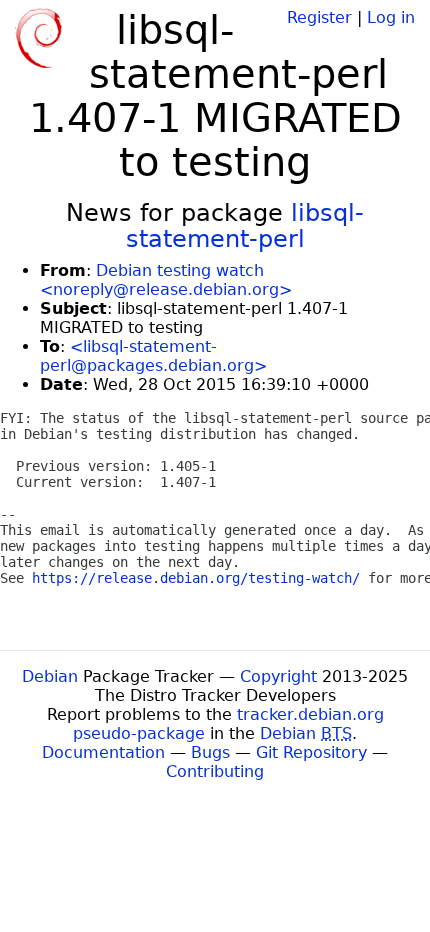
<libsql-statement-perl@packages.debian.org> (153, 356)
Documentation (103, 752)
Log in (391, 17)
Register (319, 17)
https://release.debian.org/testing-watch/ (196, 578)
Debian (50, 676)
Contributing (215, 771)
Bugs (210, 752)
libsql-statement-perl (245, 226)
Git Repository (311, 752)
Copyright (278, 676)
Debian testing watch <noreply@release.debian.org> (166, 280)
